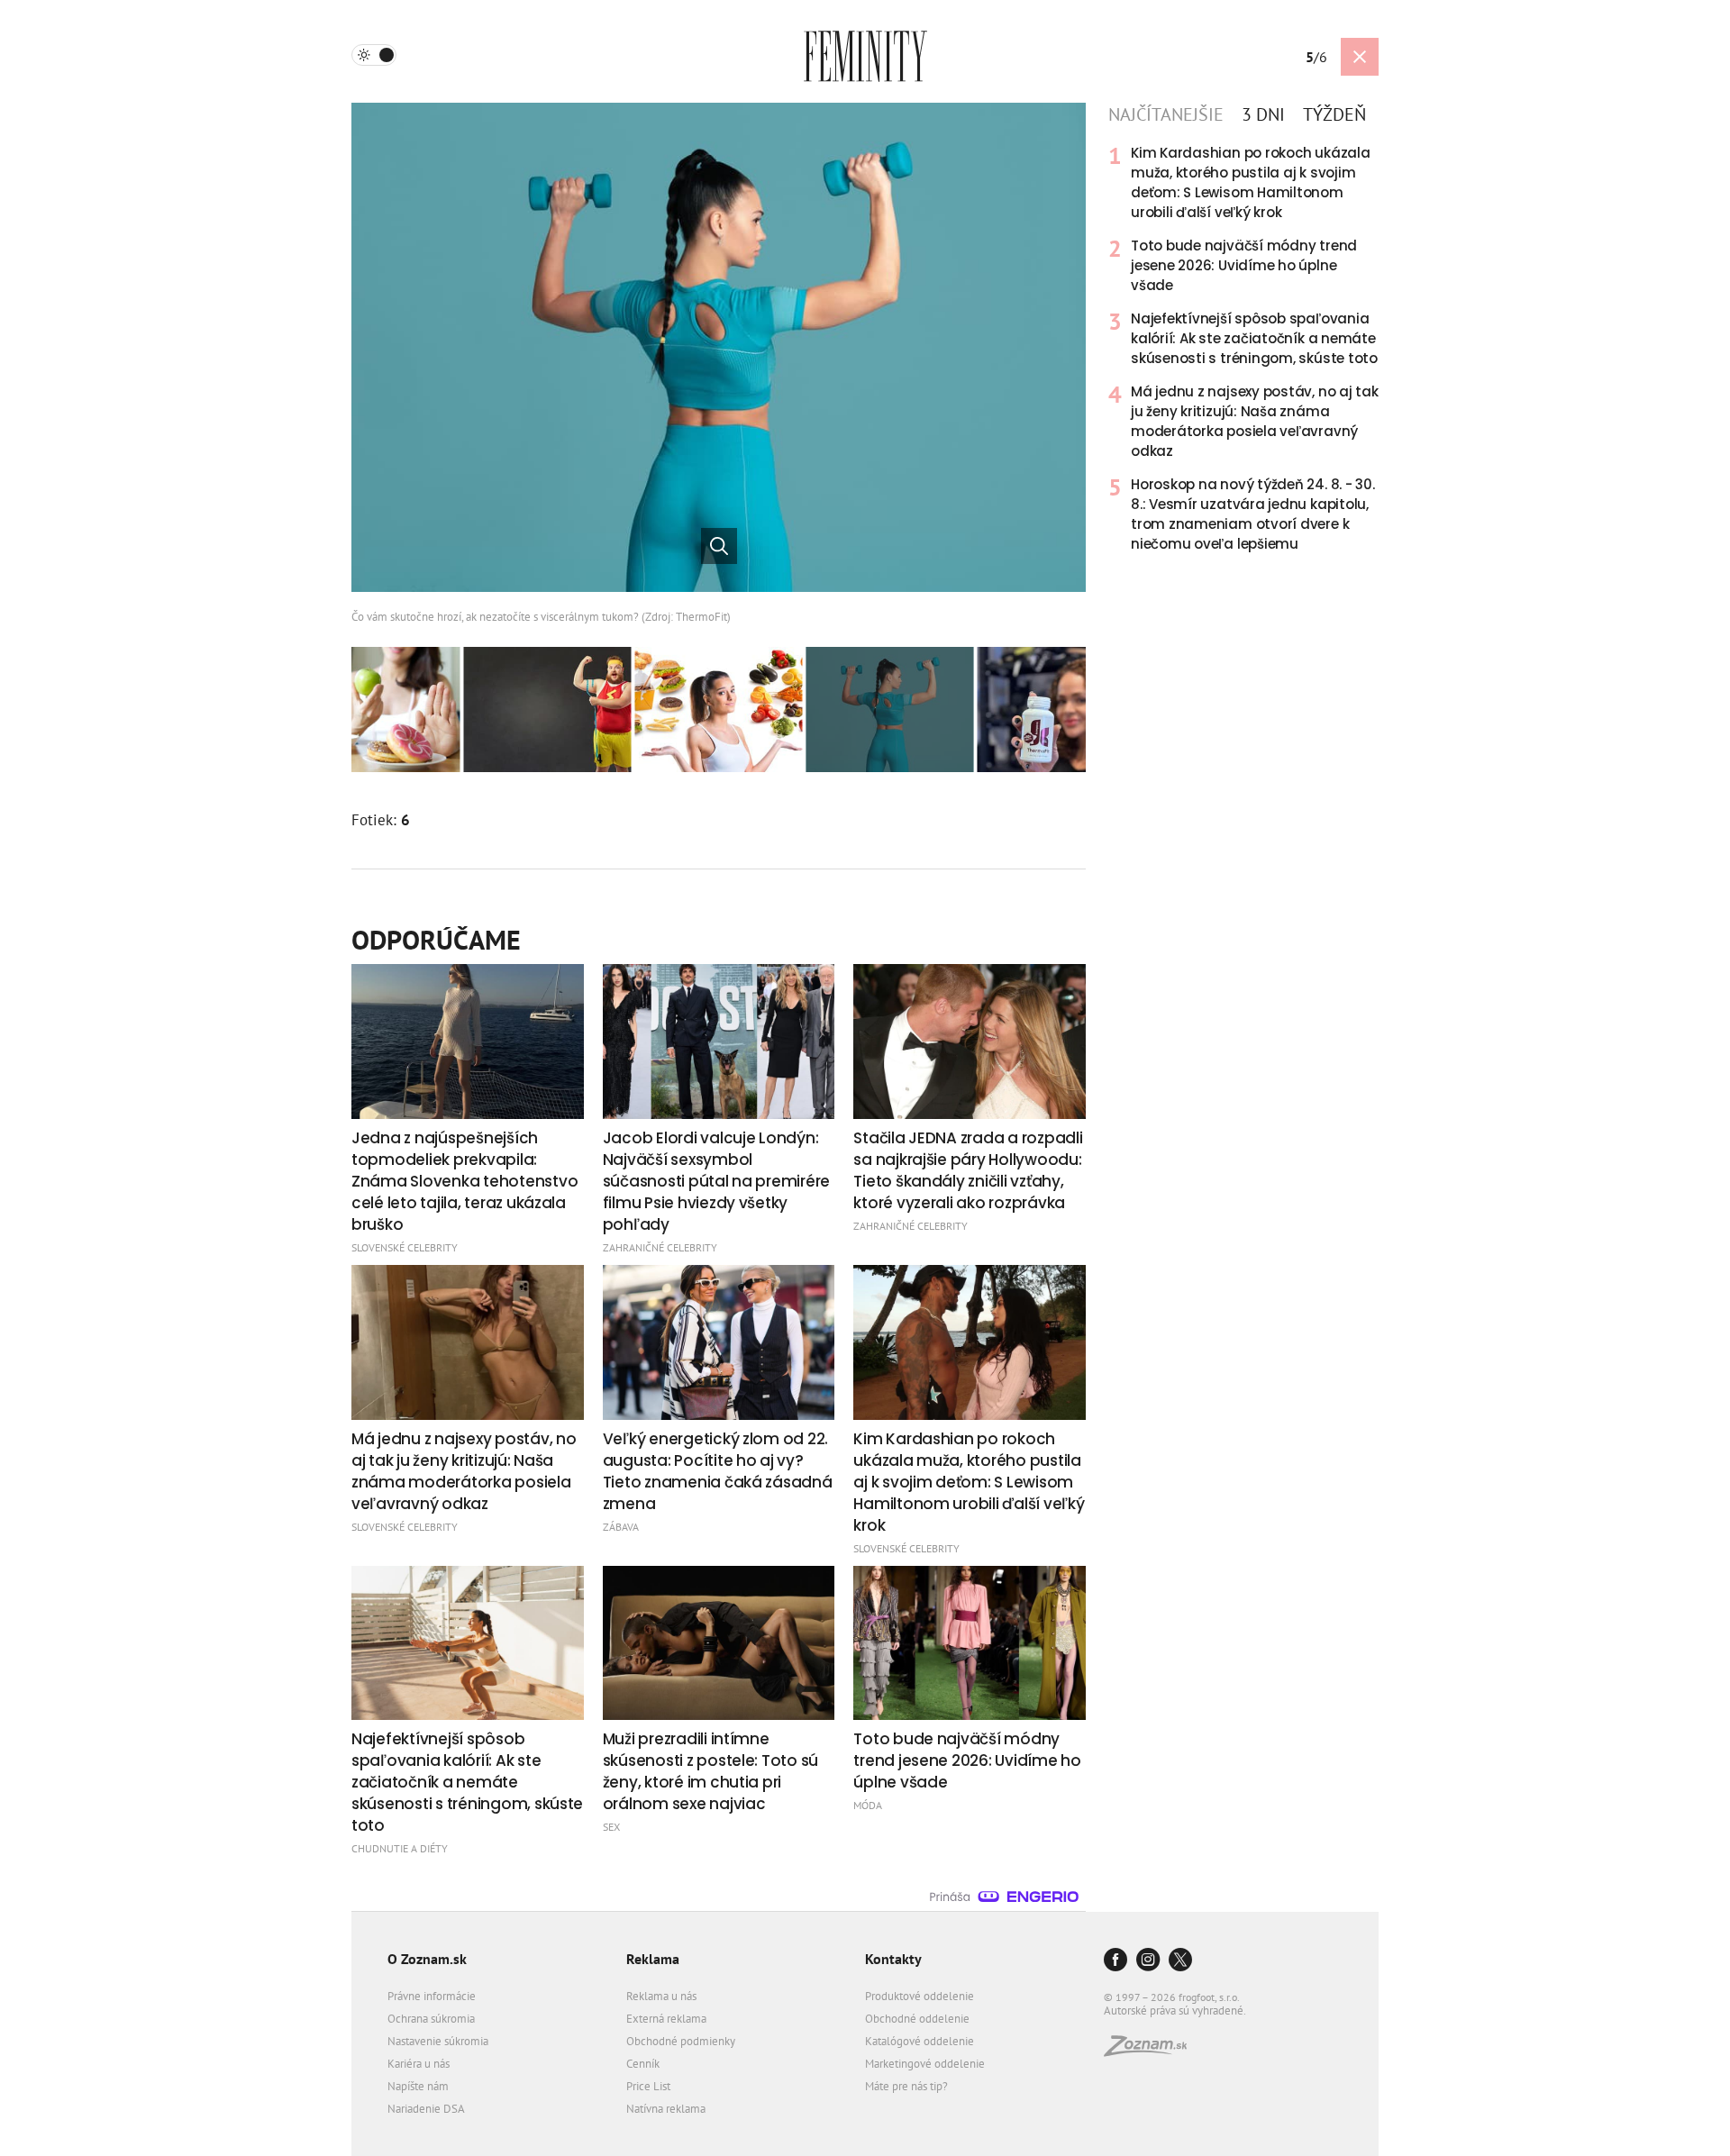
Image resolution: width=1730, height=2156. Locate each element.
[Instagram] (1148, 1961)
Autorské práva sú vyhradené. (1175, 2010)
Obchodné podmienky (681, 2041)
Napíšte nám (418, 2086)
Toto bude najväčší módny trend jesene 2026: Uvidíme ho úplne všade (1244, 265)
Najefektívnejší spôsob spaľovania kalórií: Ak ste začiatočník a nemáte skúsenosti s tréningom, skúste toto (1254, 338)
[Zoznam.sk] (1152, 2051)
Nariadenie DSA (426, 2109)
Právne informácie (432, 1996)
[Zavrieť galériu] (1360, 57)
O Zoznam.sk (427, 1959)
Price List (648, 2086)
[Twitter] (1180, 1961)
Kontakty (893, 1959)
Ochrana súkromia (431, 2019)
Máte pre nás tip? (906, 2086)
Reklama (653, 1959)
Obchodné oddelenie (917, 2019)
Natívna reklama (666, 2109)
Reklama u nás (661, 1996)
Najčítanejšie (1166, 114)
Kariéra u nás (419, 2064)
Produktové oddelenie (920, 1996)
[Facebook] (1115, 1961)
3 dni (1263, 114)
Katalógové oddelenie (920, 2041)
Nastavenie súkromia (438, 2041)
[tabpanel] (1243, 349)
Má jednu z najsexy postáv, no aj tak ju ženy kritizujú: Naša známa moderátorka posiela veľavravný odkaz (1255, 421)
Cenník (643, 2064)
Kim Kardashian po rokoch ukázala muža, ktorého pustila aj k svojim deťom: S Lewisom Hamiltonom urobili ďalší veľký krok (1251, 182)
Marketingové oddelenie (925, 2064)
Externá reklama (666, 2019)
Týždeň (1334, 114)
